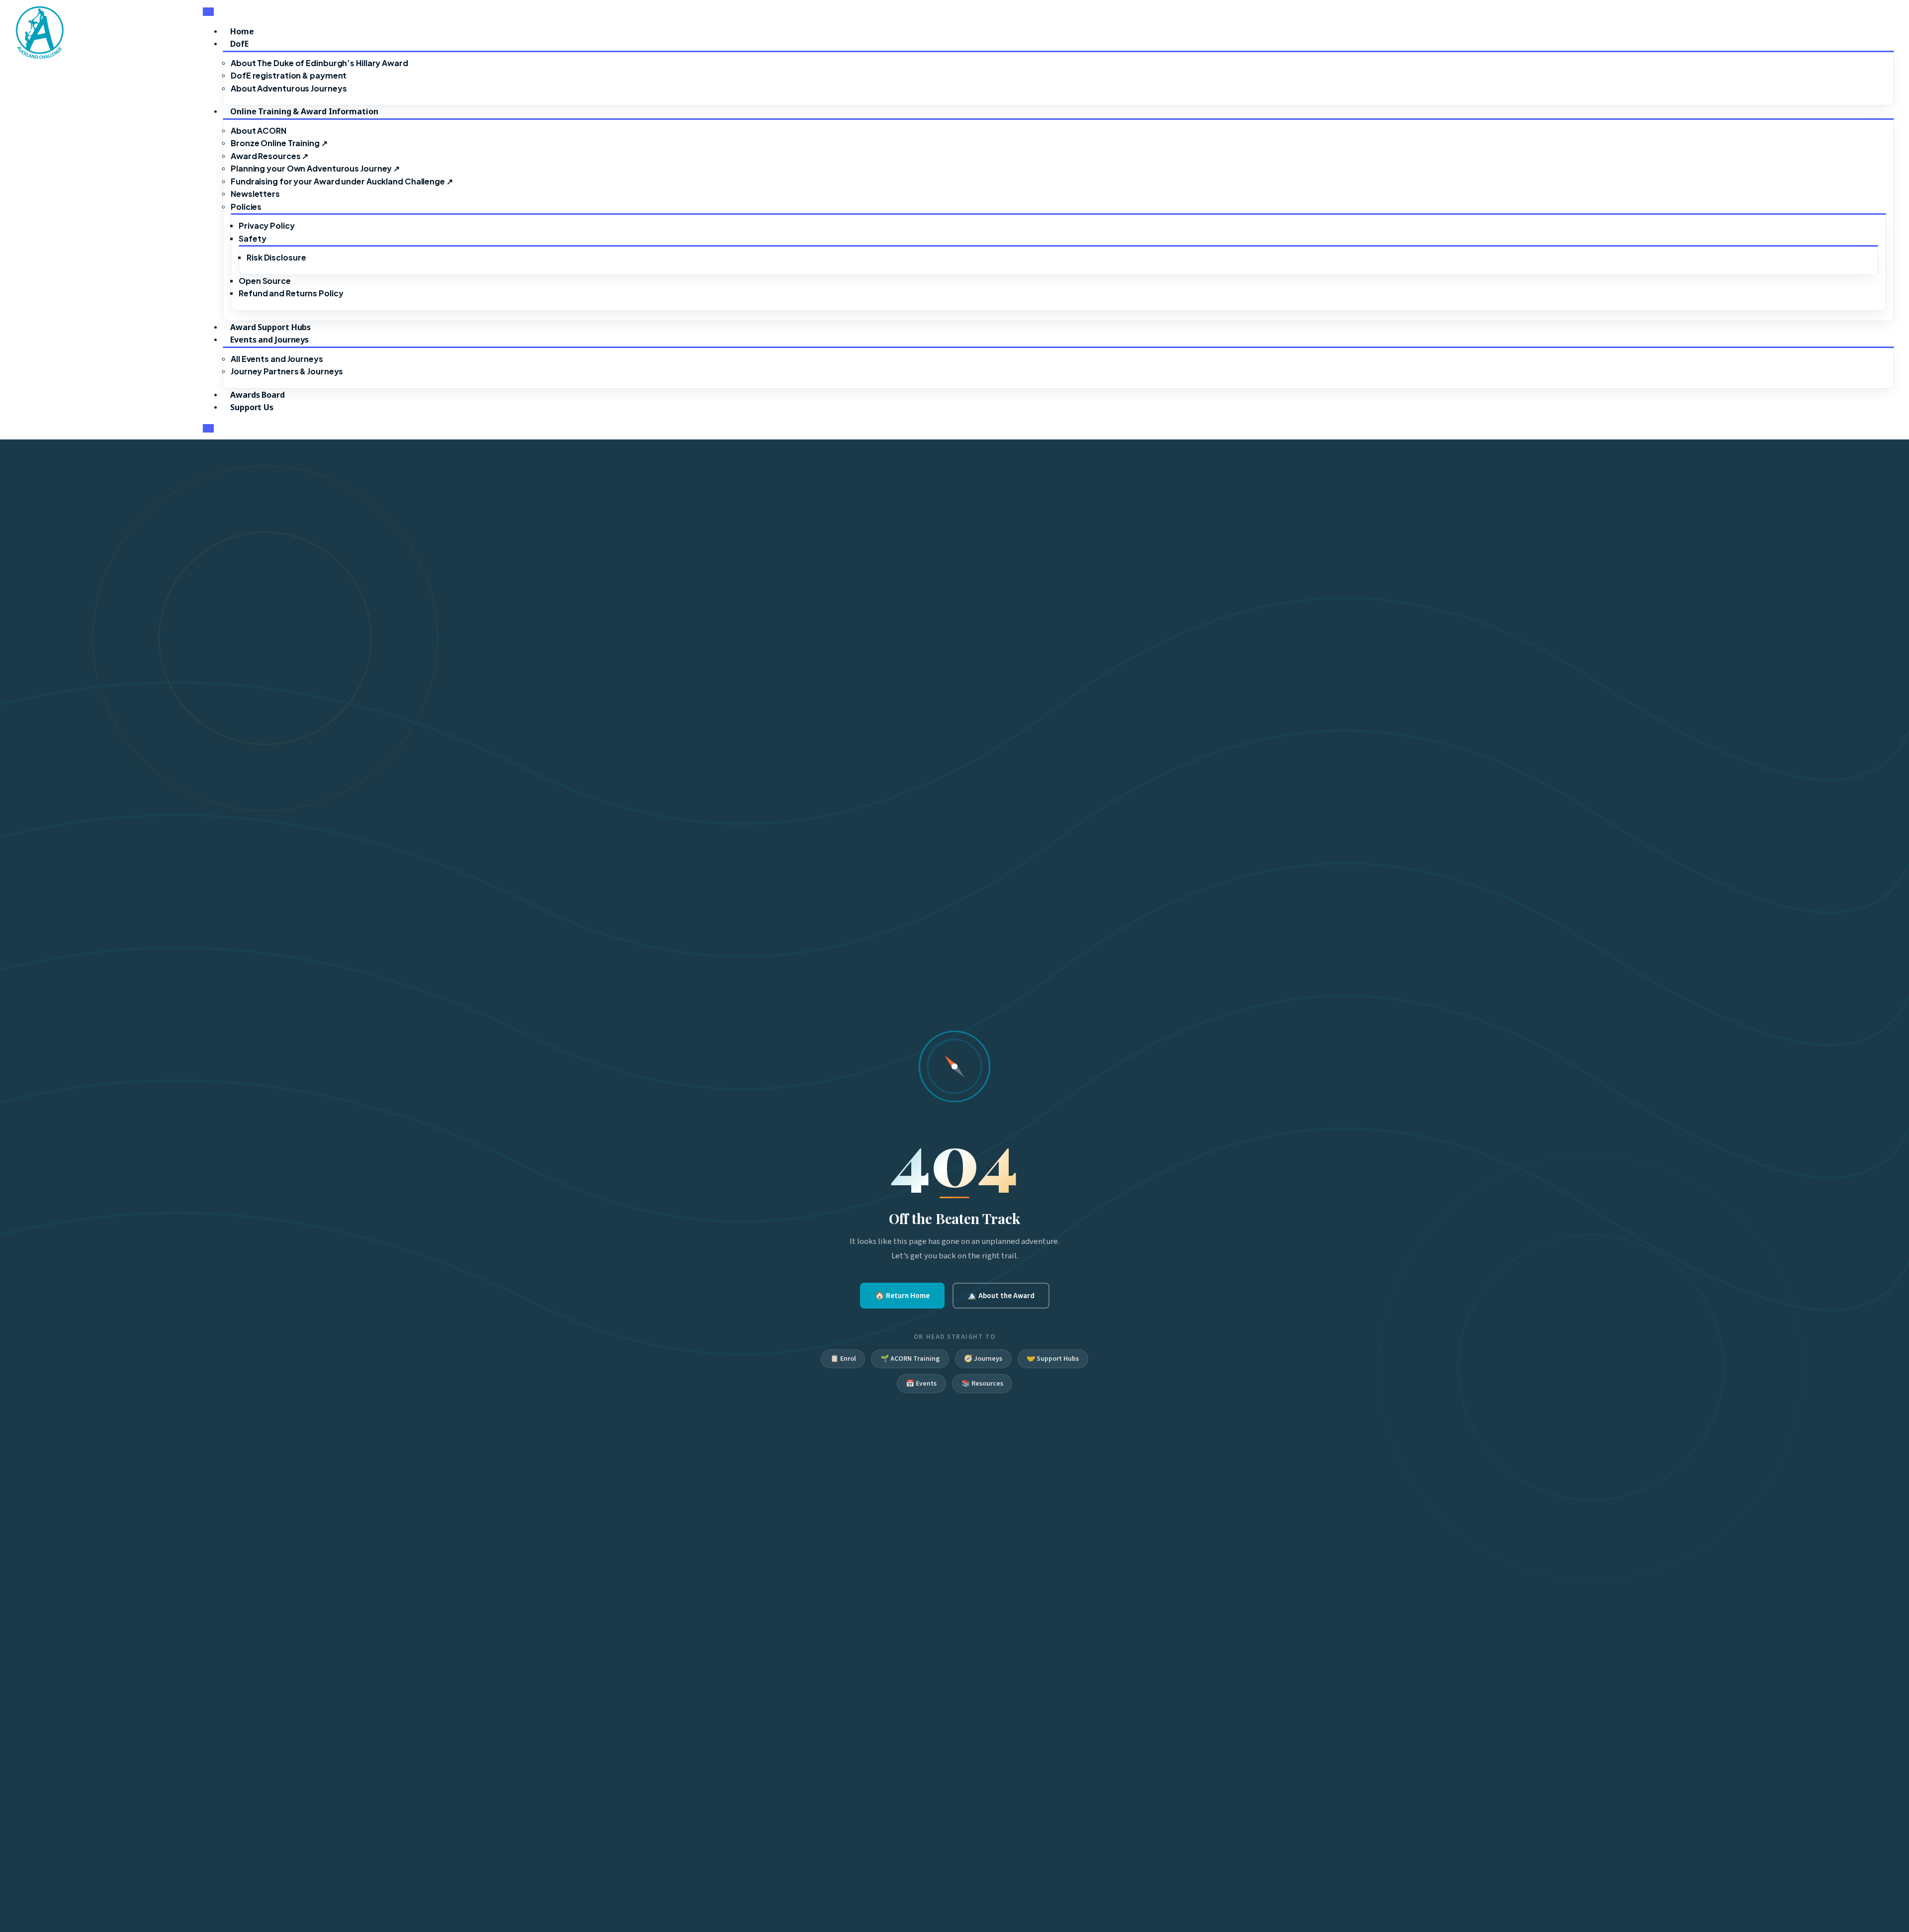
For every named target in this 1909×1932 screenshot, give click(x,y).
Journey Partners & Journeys (287, 371)
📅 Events (921, 1384)
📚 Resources (982, 1384)
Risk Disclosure (276, 257)
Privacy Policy (267, 225)
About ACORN (259, 131)
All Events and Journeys (277, 359)
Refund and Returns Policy (291, 293)
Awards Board (258, 395)
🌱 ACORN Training (910, 1359)
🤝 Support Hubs (1053, 1359)
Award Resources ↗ (269, 156)
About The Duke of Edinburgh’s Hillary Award (319, 63)
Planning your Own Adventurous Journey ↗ (315, 168)
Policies (246, 207)
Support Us (252, 407)
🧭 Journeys (983, 1359)
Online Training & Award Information (304, 111)
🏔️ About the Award (1001, 1296)
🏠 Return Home (902, 1296)
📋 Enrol (843, 1359)
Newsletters (255, 194)
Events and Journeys (269, 340)
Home (242, 31)
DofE (239, 44)
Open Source (265, 281)
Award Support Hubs (270, 327)
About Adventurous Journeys (289, 88)
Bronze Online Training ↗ (279, 143)
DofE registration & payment (289, 75)
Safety (252, 238)
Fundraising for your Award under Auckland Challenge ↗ (342, 181)
